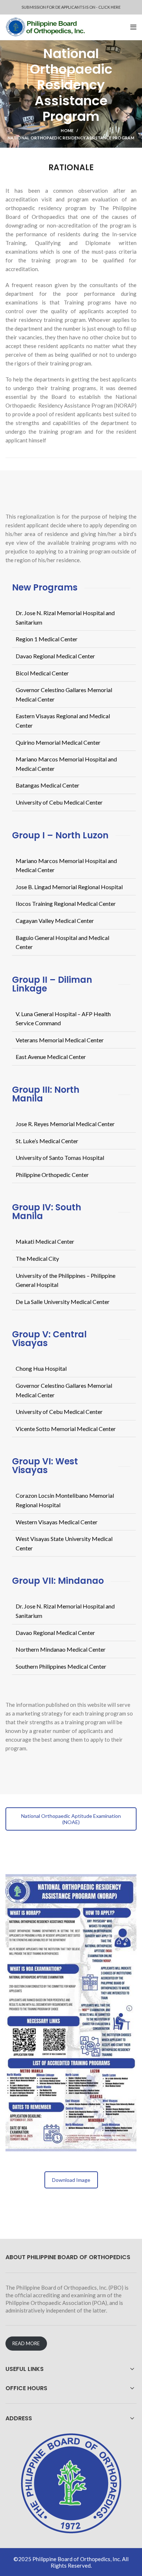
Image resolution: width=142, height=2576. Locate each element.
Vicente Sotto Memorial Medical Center (66, 1429)
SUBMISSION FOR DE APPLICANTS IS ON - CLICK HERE (71, 7)
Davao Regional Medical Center (55, 656)
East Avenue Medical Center (51, 1057)
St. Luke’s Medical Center (47, 1141)
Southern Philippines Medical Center (61, 1666)
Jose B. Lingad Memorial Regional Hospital (69, 887)
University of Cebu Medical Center (59, 802)
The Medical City (37, 1258)
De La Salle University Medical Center (63, 1302)
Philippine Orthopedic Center (52, 1175)
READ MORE (26, 2343)
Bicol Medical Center (42, 673)
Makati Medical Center (45, 1241)
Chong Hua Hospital (41, 1368)
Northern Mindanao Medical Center (61, 1649)
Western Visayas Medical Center (57, 1522)
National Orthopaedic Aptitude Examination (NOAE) (71, 1819)
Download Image (71, 2180)
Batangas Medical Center (48, 785)
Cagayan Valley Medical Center (55, 921)
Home (67, 130)
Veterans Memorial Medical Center (60, 1040)
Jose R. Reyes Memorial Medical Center (65, 1124)
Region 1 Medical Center (47, 639)
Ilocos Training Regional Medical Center (66, 903)
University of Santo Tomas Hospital (60, 1158)
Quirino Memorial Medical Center (58, 742)
